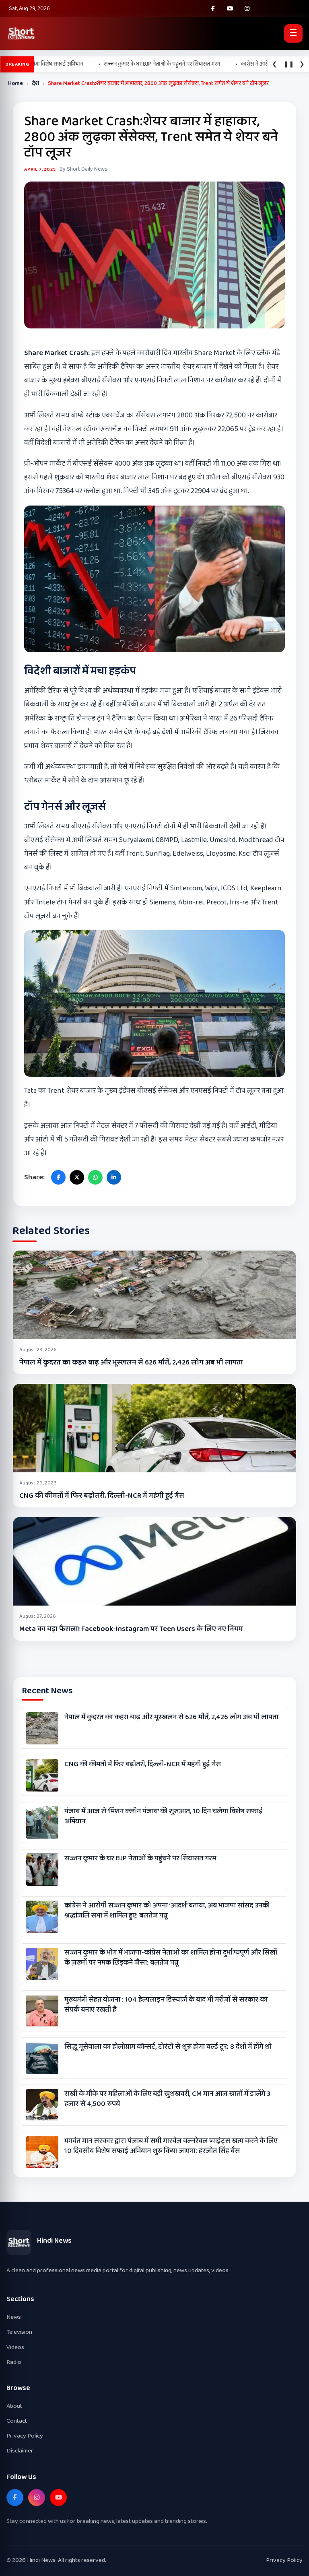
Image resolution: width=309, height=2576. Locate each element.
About (14, 2406)
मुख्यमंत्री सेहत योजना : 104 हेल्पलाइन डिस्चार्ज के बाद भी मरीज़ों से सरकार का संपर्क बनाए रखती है (166, 2005)
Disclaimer (20, 2451)
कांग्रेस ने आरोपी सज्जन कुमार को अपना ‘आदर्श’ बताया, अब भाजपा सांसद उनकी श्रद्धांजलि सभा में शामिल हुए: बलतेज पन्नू (167, 1911)
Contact (17, 2421)
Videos (15, 2347)
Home (15, 83)
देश (35, 83)
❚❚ (289, 64)
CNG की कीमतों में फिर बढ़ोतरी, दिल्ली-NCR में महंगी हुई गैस (102, 1496)
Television (19, 2332)
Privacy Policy (25, 2436)
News (14, 2317)
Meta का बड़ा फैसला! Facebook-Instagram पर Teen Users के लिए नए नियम (131, 1629)
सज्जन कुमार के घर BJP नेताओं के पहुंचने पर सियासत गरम (140, 1859)
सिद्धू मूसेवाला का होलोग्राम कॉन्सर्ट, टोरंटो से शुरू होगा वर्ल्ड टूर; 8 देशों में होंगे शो (168, 2047)
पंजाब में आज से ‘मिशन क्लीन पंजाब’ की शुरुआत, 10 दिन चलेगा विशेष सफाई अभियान (164, 1816)
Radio (14, 2362)
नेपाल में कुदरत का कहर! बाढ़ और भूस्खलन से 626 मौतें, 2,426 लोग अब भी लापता (131, 1362)
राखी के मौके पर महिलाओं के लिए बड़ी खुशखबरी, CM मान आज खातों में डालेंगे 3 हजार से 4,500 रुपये (167, 2099)
